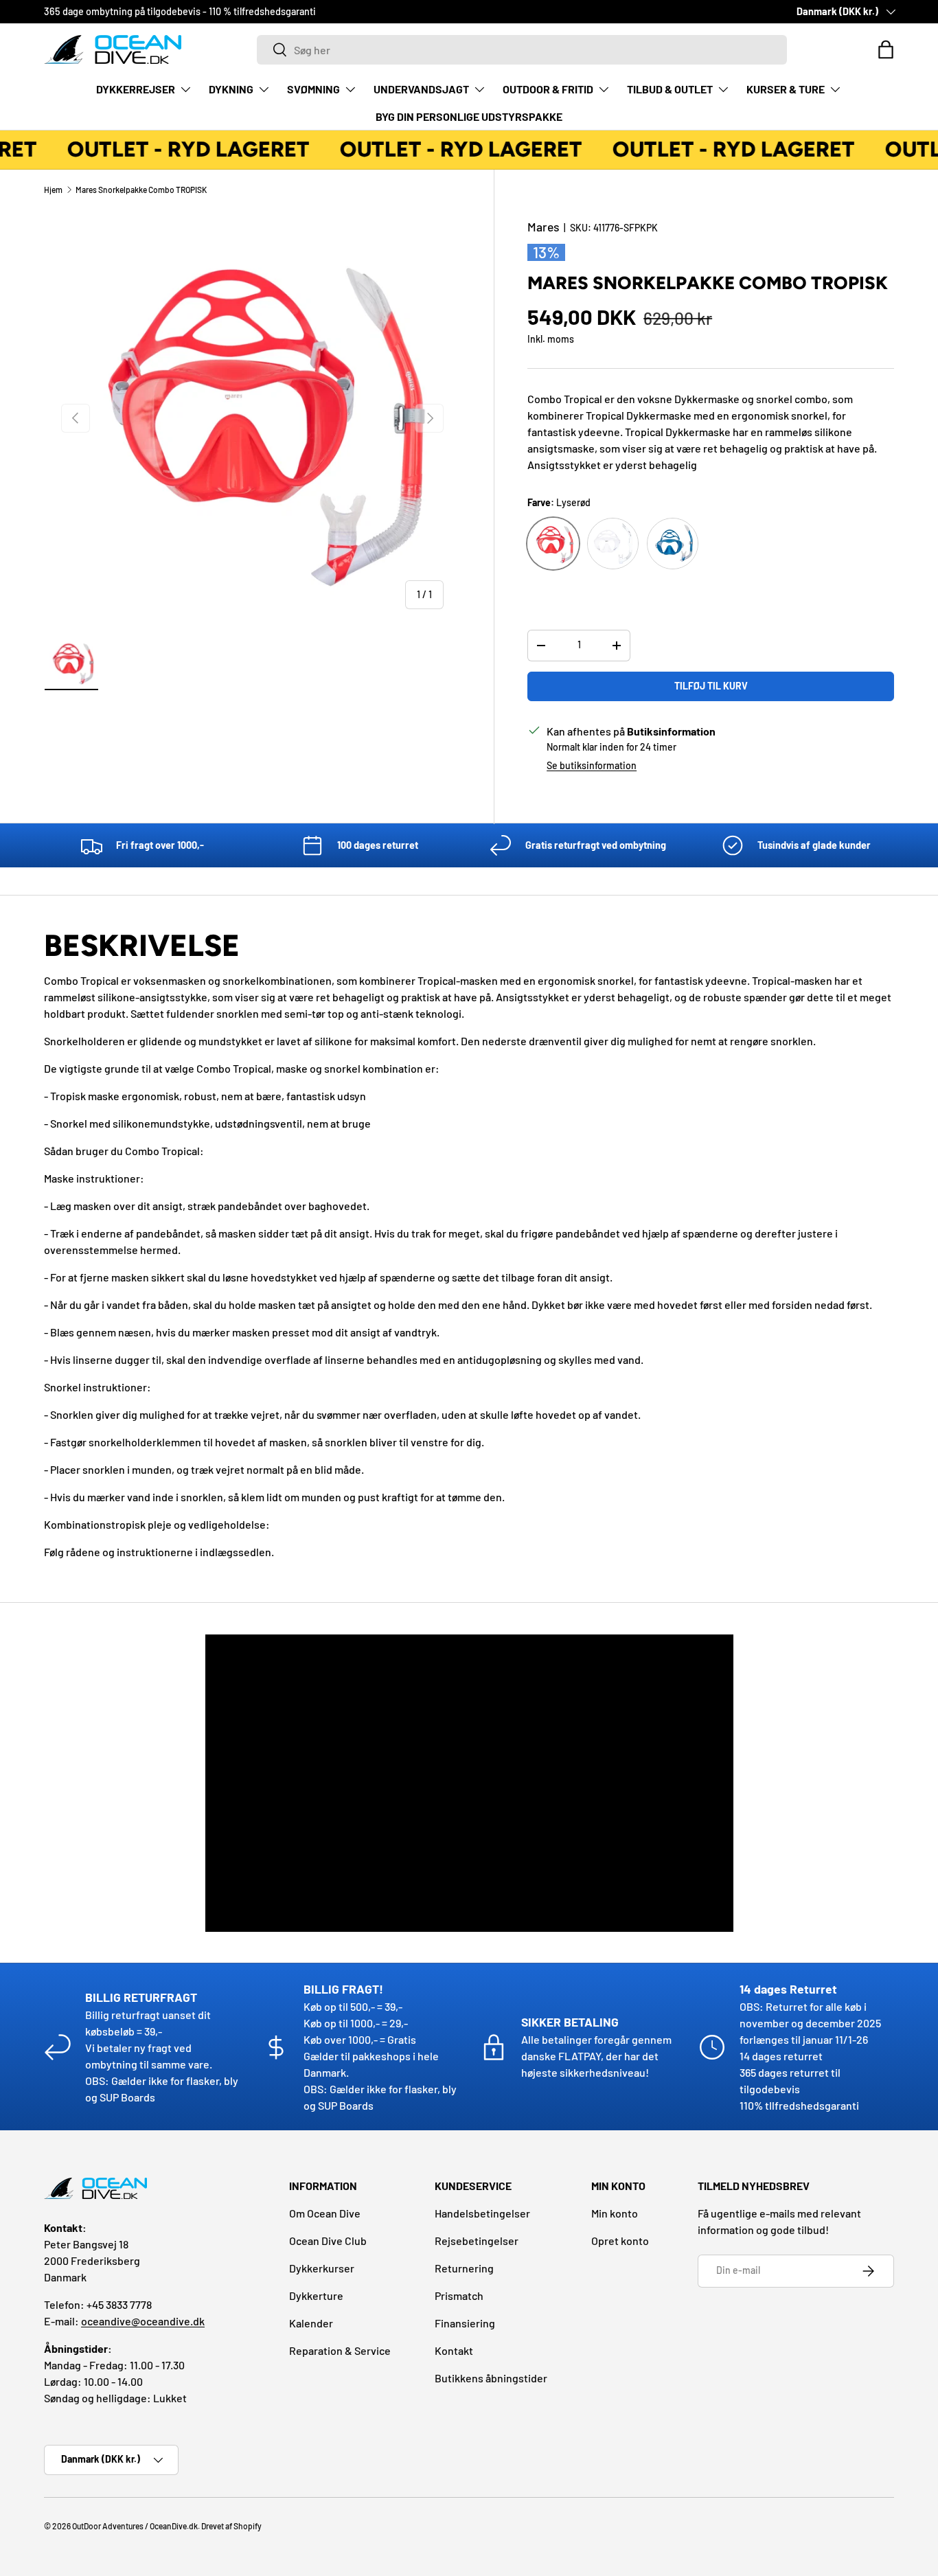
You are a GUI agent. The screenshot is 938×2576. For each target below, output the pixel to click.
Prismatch (459, 2295)
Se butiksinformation (592, 765)
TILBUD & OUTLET (670, 89)
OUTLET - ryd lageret (181, 149)
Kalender (311, 2323)
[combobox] (522, 50)
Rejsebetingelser (477, 2241)
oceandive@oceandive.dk (143, 2321)
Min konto (615, 2213)
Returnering (464, 2268)
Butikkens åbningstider (491, 2378)
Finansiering (465, 2323)
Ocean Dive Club (328, 2241)
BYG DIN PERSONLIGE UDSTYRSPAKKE (469, 116)
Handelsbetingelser (482, 2213)
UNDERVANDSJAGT (421, 89)
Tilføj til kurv (711, 686)
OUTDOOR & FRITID (548, 89)
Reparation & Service (340, 2350)
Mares (544, 227)
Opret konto (620, 2241)
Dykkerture (316, 2295)
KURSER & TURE (786, 89)
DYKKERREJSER (136, 89)
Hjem (53, 190)
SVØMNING (313, 89)
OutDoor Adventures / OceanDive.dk (135, 2526)
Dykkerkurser (322, 2268)
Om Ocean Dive (325, 2213)
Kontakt (454, 2350)
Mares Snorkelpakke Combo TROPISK (141, 190)
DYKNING (231, 89)
